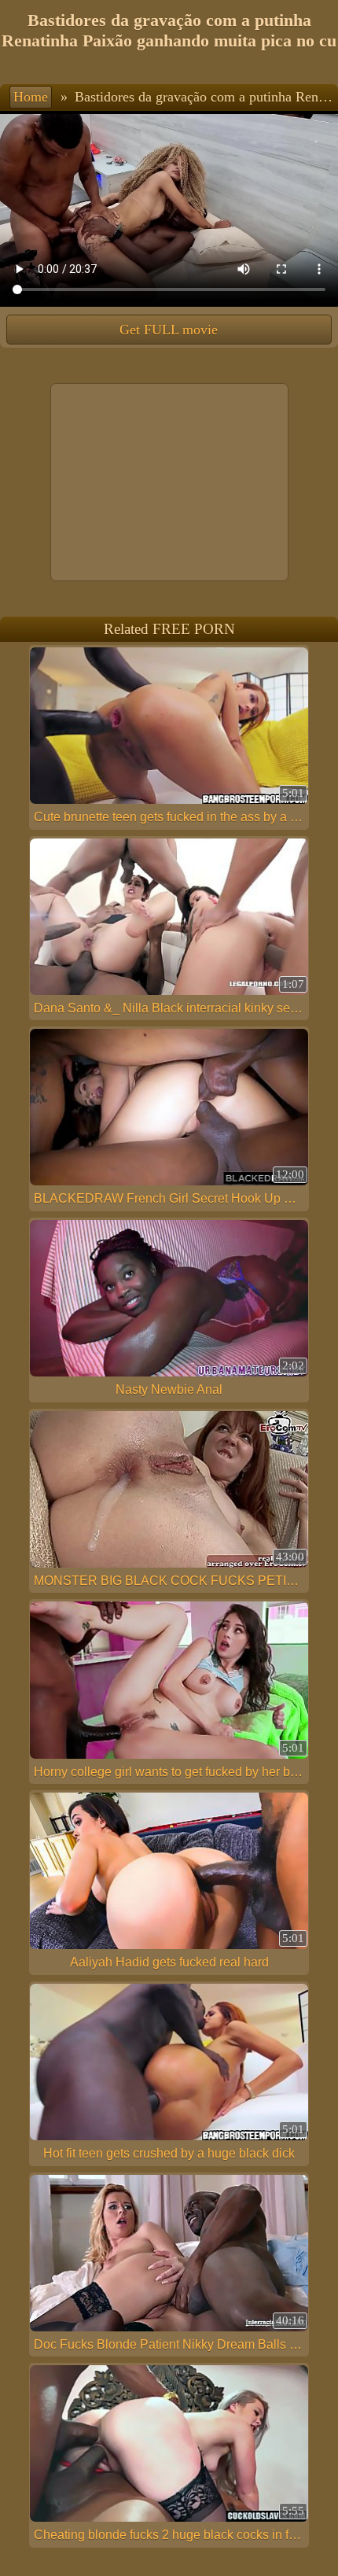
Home (31, 97)
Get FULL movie (169, 330)
